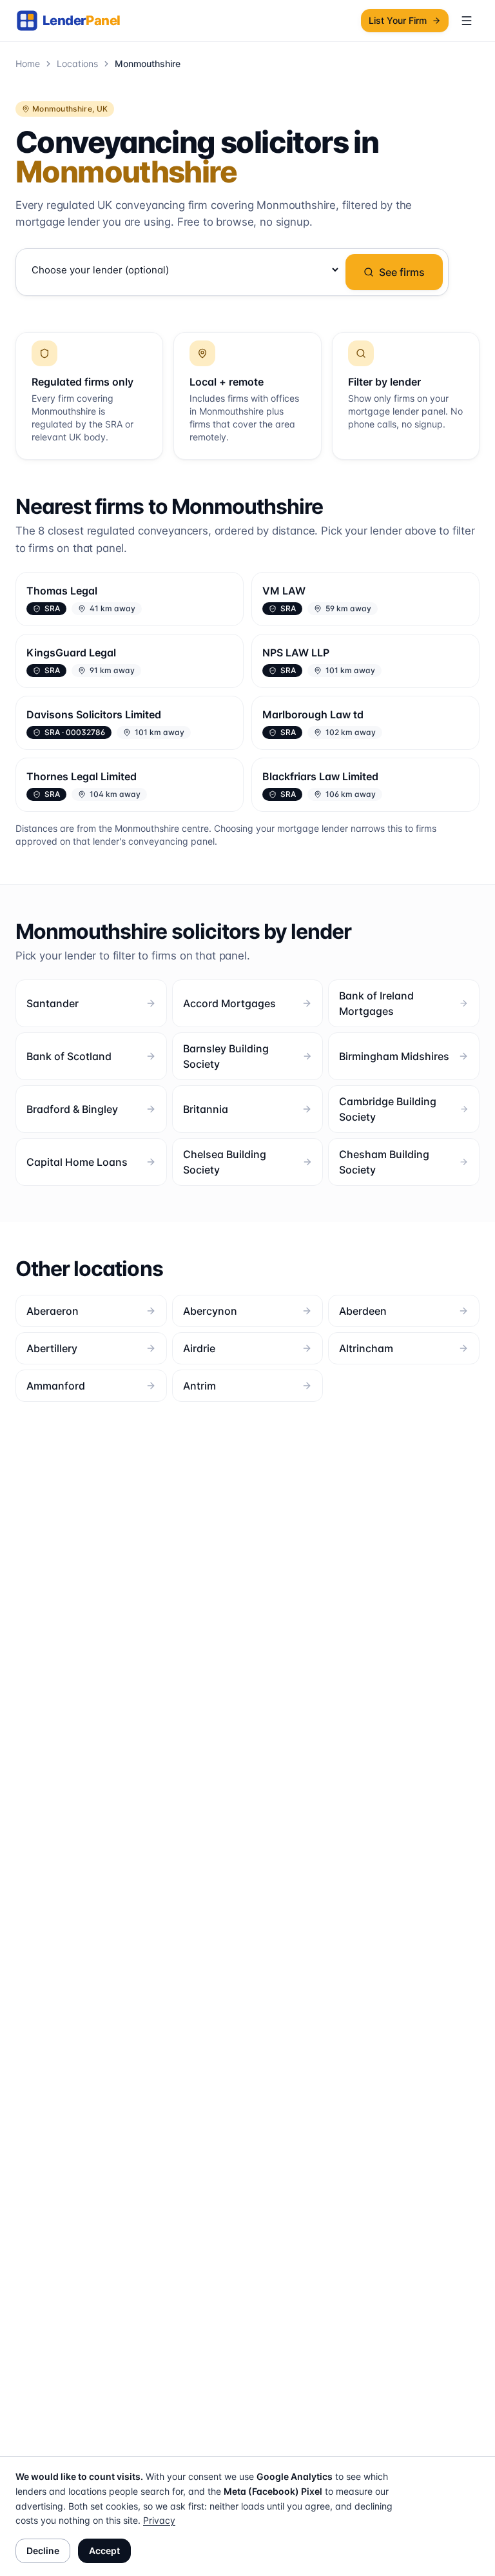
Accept (104, 2551)
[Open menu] (467, 21)
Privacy (159, 2520)
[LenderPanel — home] (75, 21)
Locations (77, 64)
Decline (43, 2551)
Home (28, 64)
